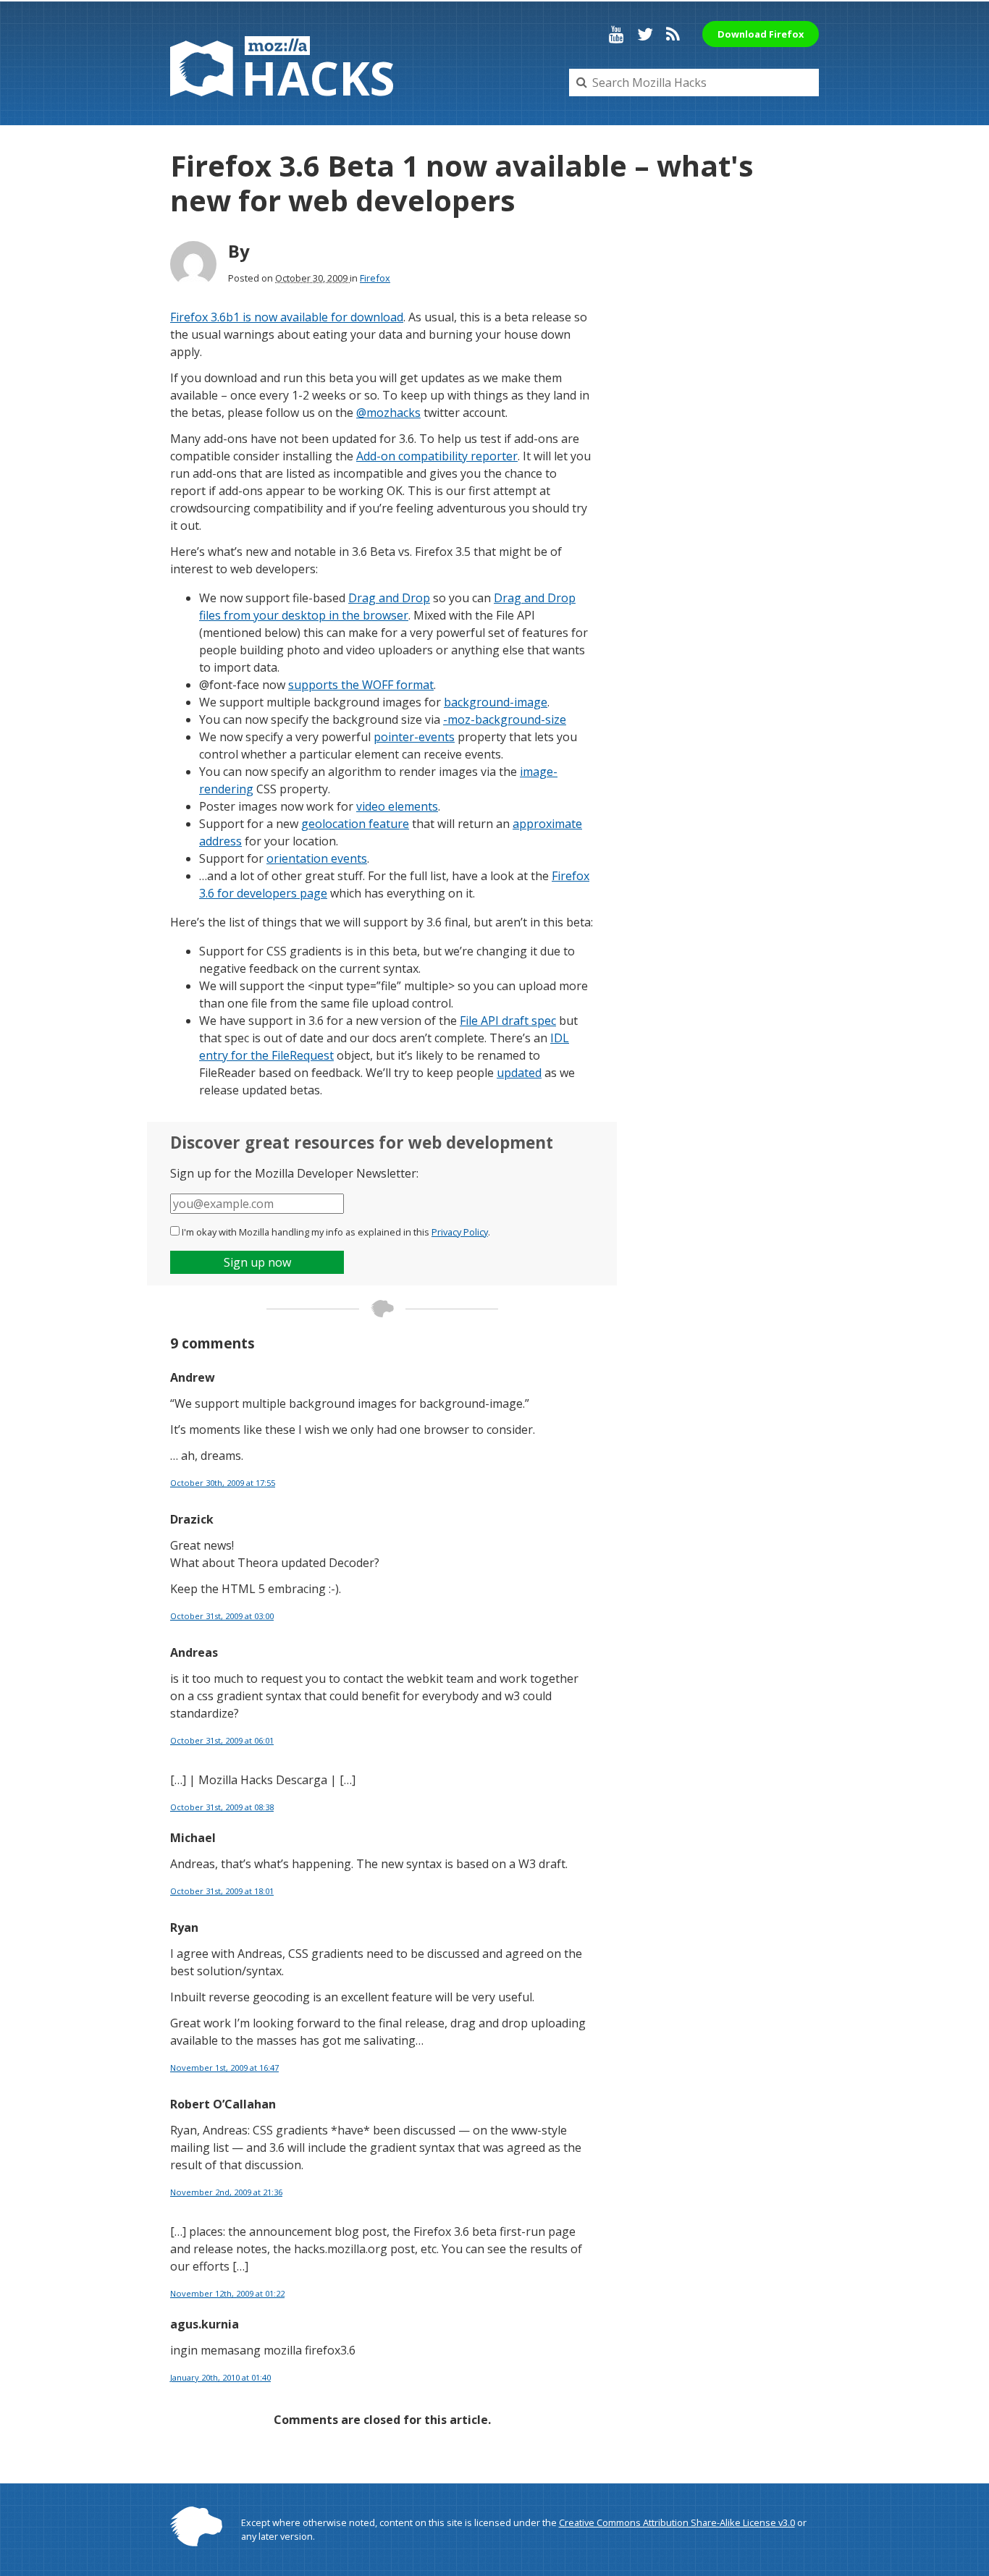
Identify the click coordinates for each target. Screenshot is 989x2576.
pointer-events (414, 737)
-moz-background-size (505, 719)
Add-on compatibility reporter (437, 456)
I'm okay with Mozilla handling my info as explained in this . (336, 1232)
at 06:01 (222, 1740)
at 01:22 (227, 2293)
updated (519, 1073)
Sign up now (257, 1262)
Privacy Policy (460, 1232)
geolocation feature (355, 824)
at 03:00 (222, 1616)
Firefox (375, 278)
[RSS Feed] (673, 34)
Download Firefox (761, 34)
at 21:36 (226, 2192)
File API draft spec (508, 1021)
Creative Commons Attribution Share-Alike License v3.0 (677, 2522)
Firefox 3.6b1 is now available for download (287, 317)
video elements (397, 806)
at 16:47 (224, 2068)
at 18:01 (222, 1891)
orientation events (317, 858)
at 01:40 (220, 2377)
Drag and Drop (389, 598)
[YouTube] (616, 34)
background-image (496, 702)
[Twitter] (645, 34)
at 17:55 (223, 1483)
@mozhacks (388, 413)
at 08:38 (222, 1807)
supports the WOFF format (361, 685)
